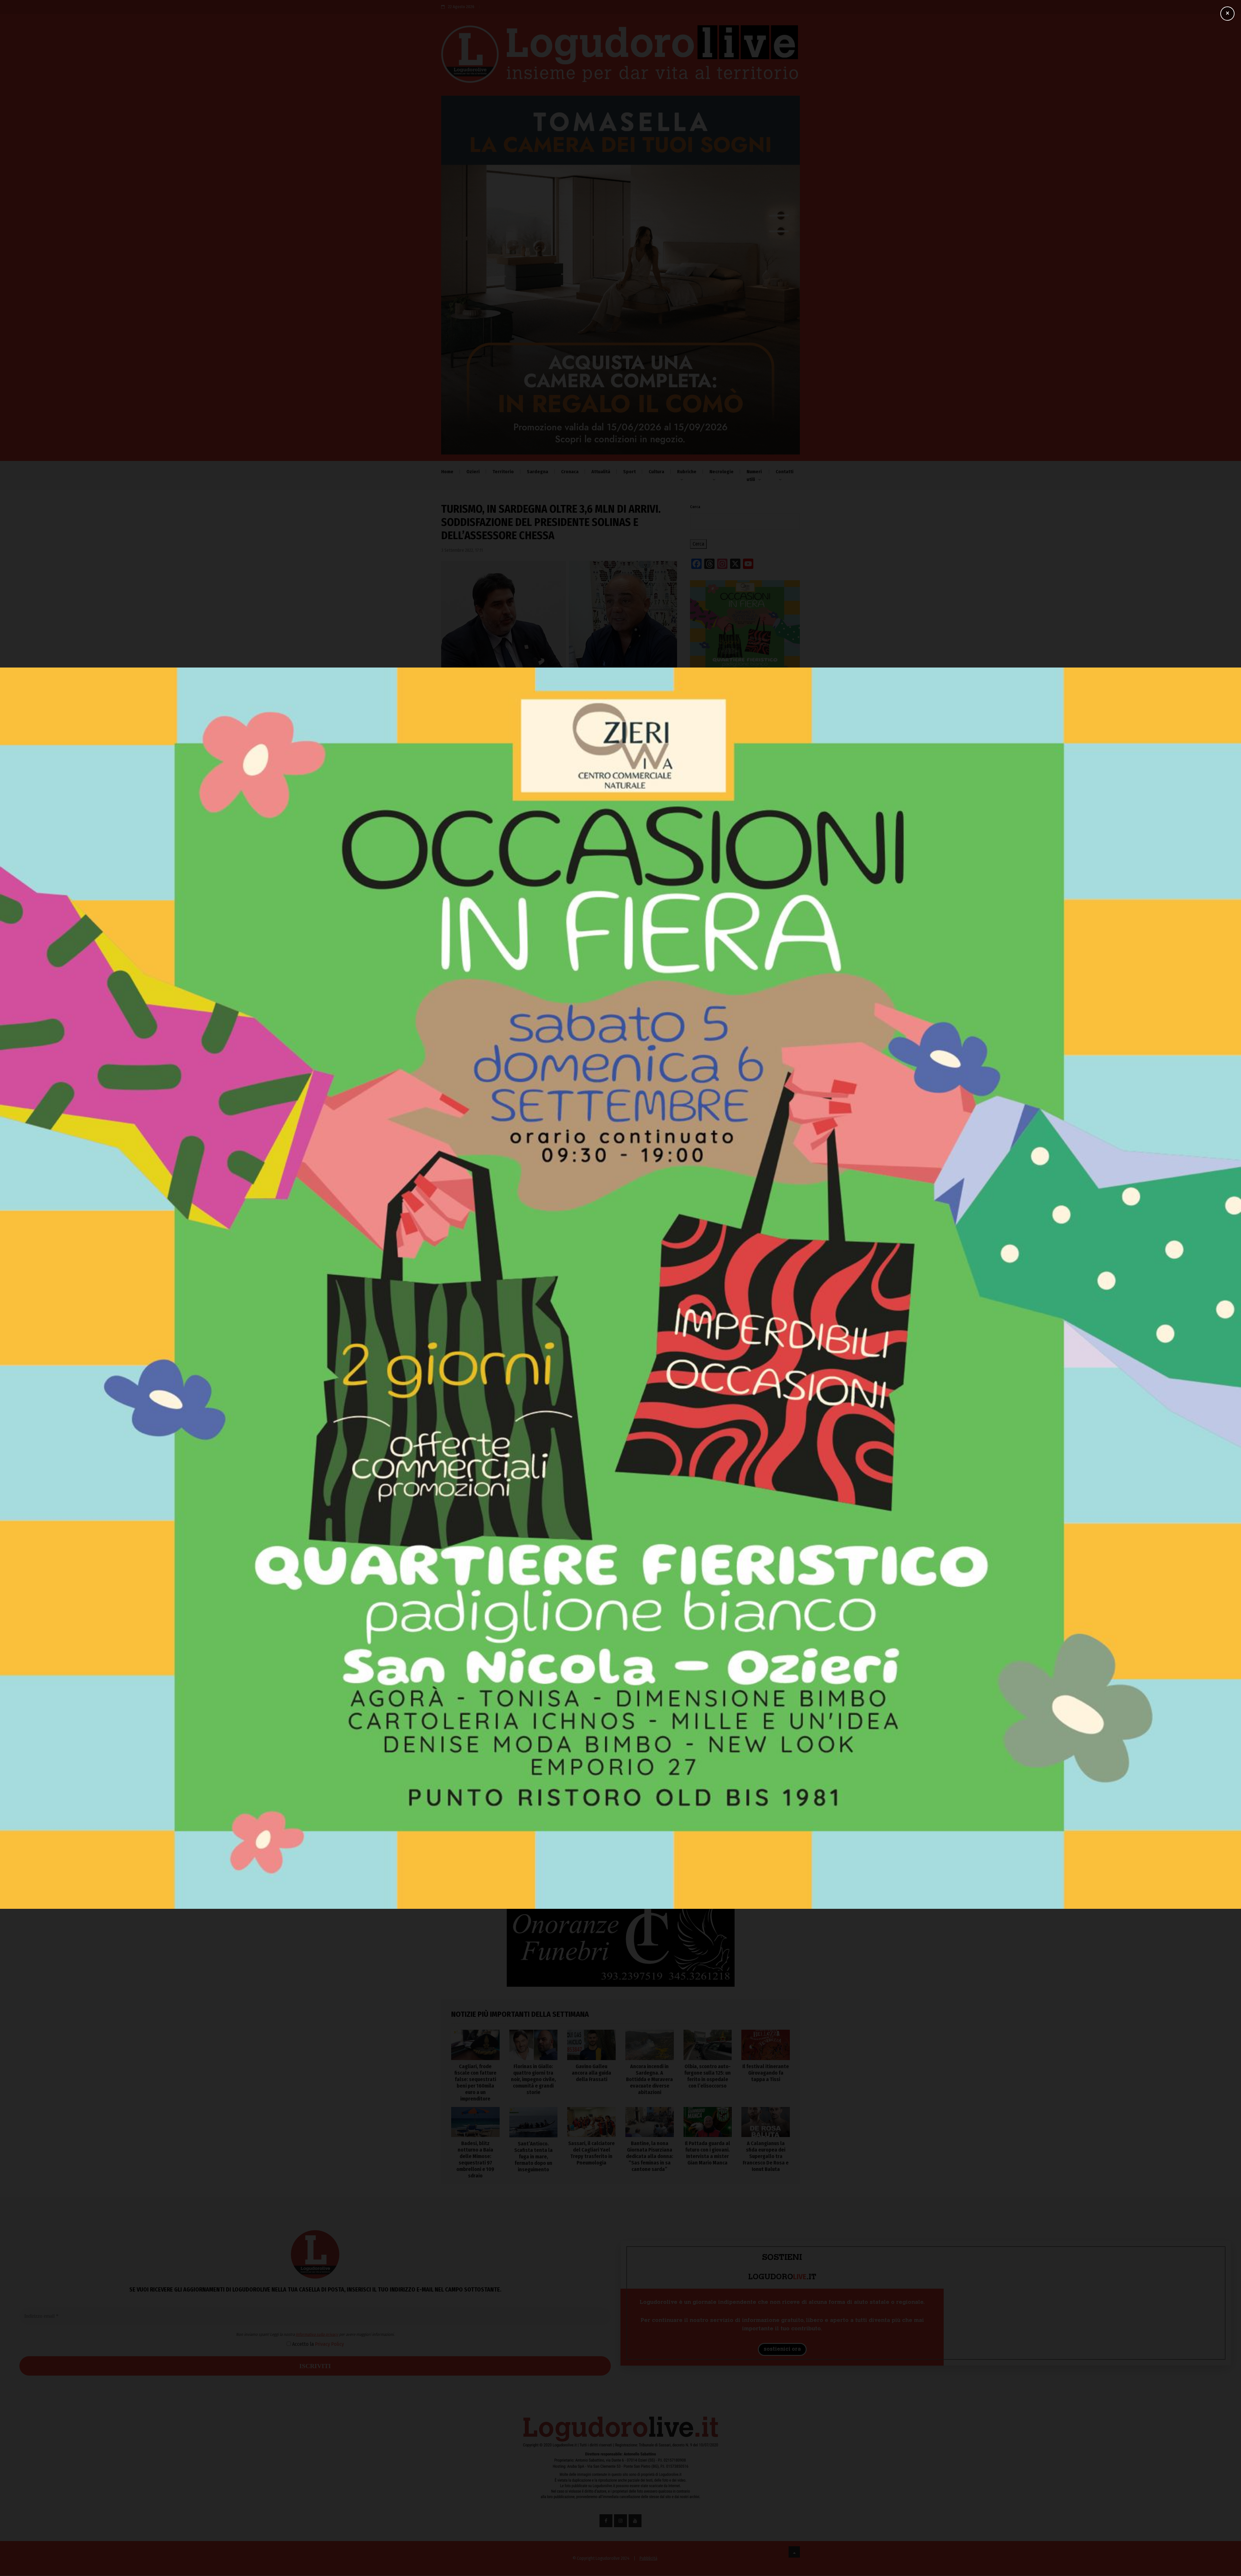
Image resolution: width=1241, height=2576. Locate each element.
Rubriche (687, 472)
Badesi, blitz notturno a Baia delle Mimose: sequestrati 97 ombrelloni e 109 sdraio (475, 2159)
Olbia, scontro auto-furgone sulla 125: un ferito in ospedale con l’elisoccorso (745, 1227)
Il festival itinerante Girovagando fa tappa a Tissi (766, 2073)
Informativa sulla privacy (561, 1478)
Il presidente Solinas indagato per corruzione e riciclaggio (640, 1772)
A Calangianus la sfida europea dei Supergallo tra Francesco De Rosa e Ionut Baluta (766, 2156)
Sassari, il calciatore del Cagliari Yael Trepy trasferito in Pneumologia (591, 2153)
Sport (629, 472)
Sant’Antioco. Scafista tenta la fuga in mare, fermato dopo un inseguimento (533, 2157)
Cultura (656, 472)
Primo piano (622, 1752)
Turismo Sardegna (503, 1339)
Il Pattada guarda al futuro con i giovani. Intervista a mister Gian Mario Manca (707, 2153)
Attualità (601, 472)
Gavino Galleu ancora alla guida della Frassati (743, 1174)
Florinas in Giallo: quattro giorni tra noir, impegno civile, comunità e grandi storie (737, 1149)
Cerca (695, 507)
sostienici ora (782, 2349)
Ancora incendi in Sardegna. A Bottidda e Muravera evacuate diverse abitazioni (737, 1199)
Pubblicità (648, 2558)
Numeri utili (754, 476)
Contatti (785, 472)
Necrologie (721, 472)
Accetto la (561, 1488)
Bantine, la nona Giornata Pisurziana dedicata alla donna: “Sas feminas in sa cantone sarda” (650, 2156)
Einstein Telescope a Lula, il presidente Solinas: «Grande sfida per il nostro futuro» (557, 1776)
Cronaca (570, 472)
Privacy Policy (573, 1488)
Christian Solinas (461, 1339)
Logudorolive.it (513, 1301)
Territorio (503, 472)
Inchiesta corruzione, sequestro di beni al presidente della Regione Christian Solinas (473, 1780)
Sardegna (537, 472)
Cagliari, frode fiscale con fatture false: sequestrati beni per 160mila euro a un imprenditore (735, 1118)
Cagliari (454, 1752)
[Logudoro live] (620, 57)
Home (447, 472)
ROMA (533, 1752)
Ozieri (473, 472)
